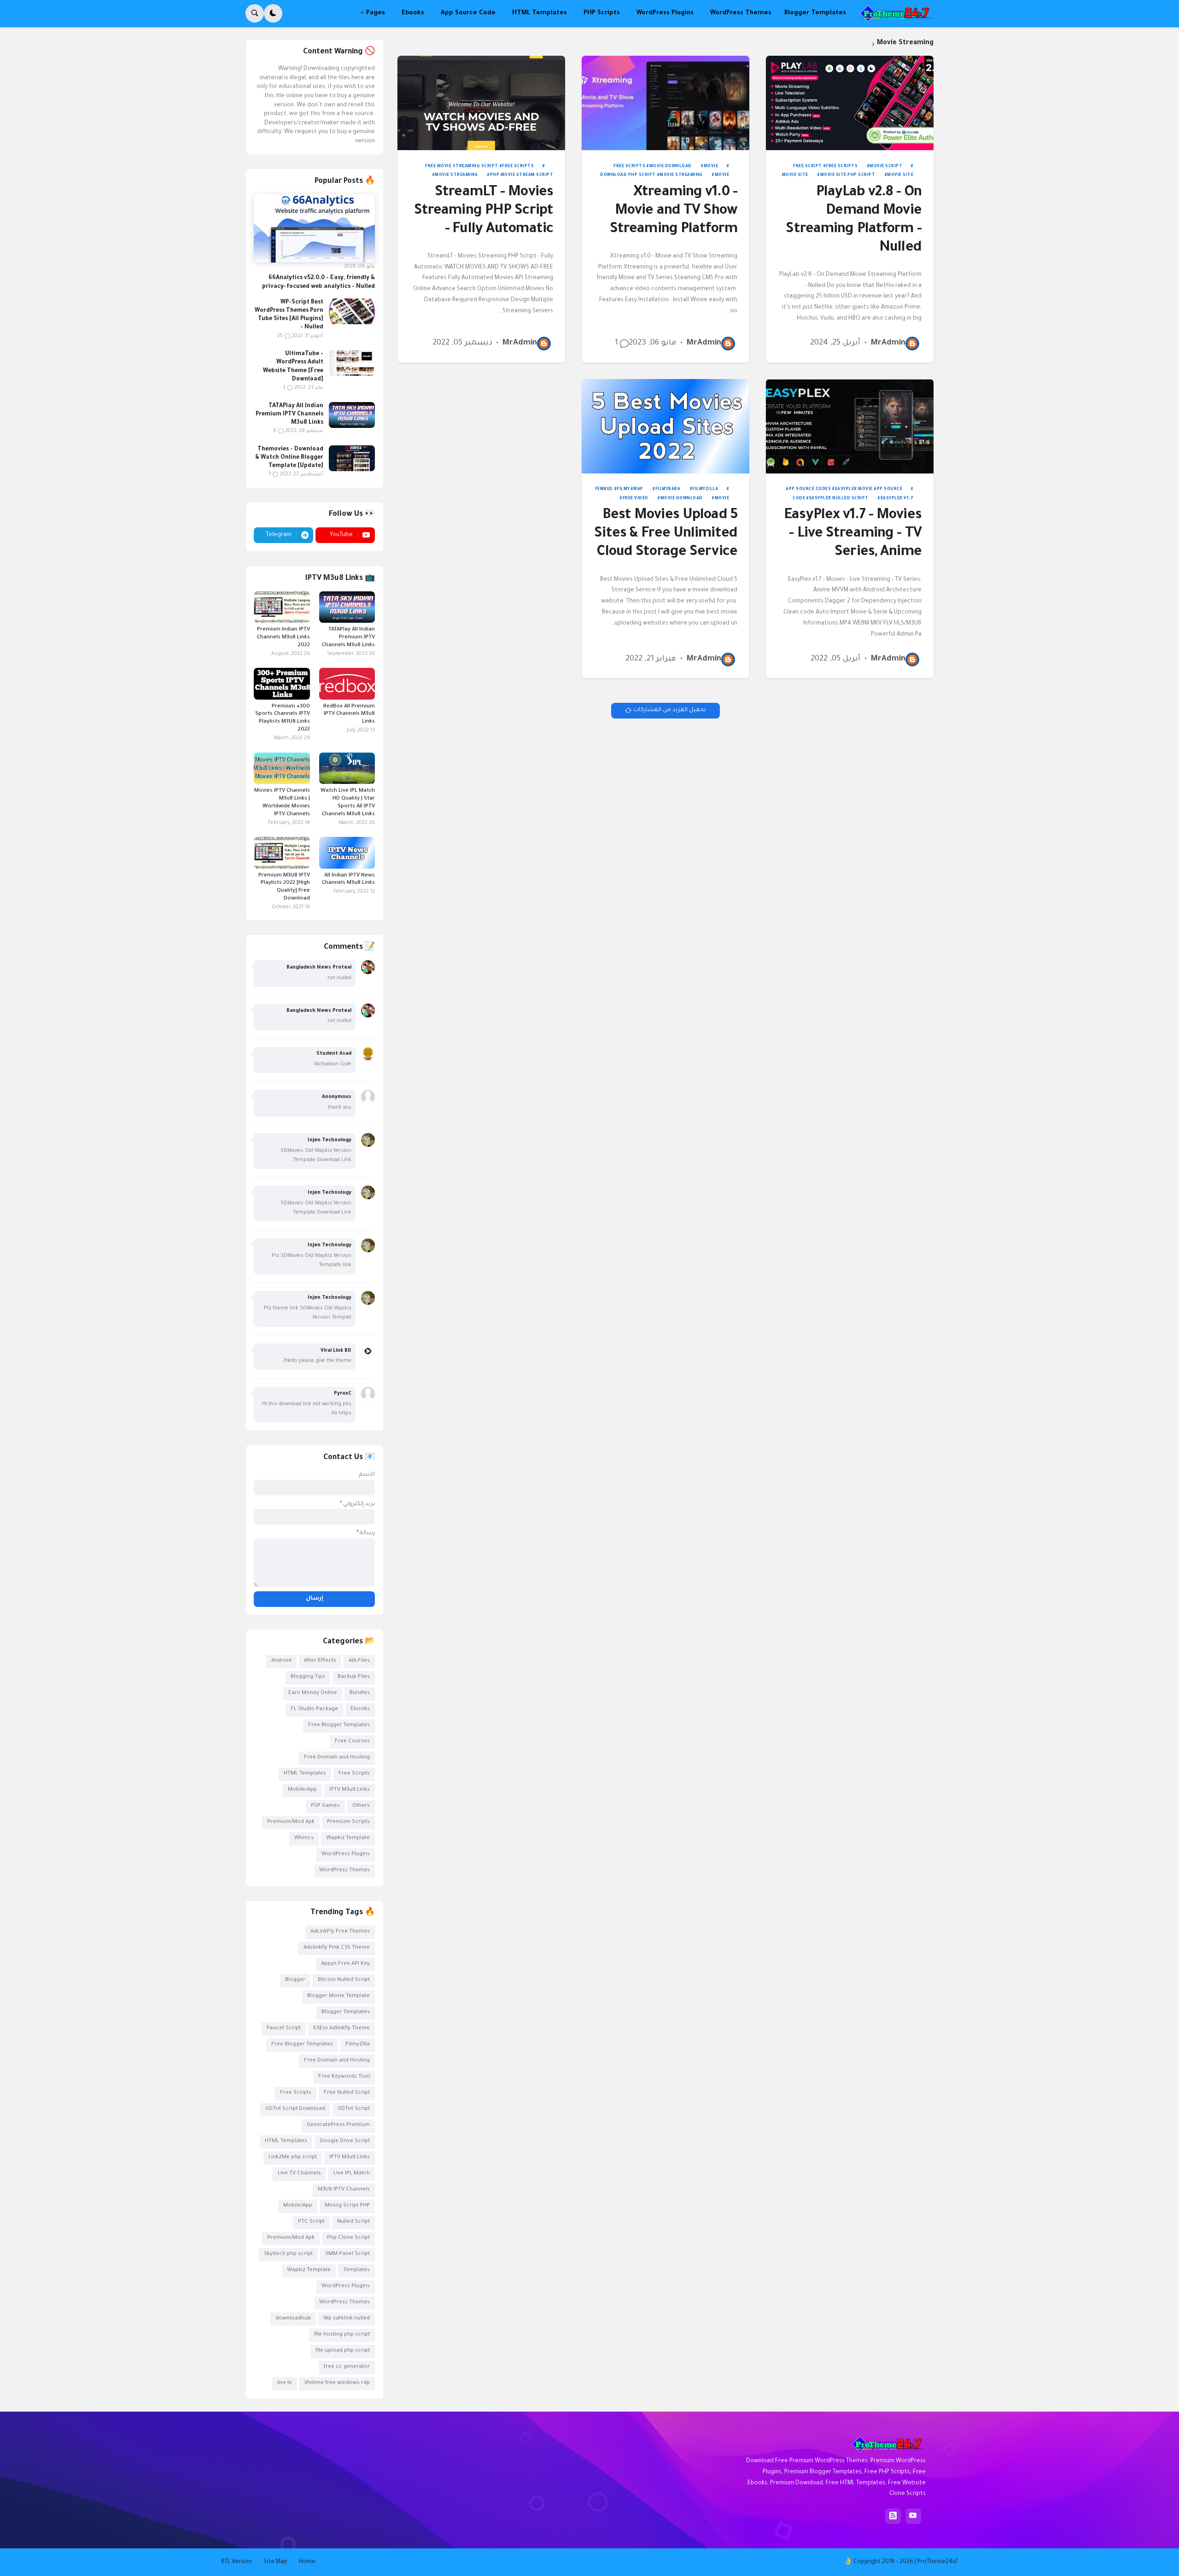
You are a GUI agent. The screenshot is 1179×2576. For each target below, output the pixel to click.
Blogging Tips (308, 1677)
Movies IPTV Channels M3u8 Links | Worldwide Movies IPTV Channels (282, 803)
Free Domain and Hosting (337, 1758)
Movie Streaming (681, 175)
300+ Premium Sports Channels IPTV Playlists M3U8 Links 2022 (282, 718)
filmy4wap (630, 490)
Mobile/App (302, 1790)
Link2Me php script (293, 2158)
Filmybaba (668, 490)
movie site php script (848, 175)
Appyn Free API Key (345, 1964)
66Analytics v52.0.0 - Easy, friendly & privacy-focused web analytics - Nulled (318, 282)
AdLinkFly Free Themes (340, 1932)
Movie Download (671, 167)
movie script (886, 167)
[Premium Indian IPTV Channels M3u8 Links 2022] (282, 607)
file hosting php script (342, 2335)
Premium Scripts (348, 1822)
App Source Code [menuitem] (468, 13)
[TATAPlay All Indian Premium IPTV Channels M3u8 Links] (352, 415)
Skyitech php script (288, 2254)
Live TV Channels (299, 2174)
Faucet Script (284, 2029)
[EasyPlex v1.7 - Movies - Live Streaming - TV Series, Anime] (850, 426)
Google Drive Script (345, 2141)
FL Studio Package (314, 1709)
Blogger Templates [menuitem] (815, 13)
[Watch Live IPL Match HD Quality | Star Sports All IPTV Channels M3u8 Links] (347, 768)
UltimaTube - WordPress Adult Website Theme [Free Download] (293, 367)
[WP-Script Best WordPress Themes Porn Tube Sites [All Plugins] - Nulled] (352, 311)
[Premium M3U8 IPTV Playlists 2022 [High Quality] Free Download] (282, 853)
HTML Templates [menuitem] (540, 13)
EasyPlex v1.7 (897, 499)
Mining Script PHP (347, 2206)
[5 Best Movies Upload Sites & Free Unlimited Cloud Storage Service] (666, 426)
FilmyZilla (705, 490)
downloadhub (293, 2319)
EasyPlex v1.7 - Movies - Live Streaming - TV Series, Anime (853, 534)
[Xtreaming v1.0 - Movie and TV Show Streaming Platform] (666, 103)
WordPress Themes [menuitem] (741, 13)
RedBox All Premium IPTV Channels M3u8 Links (349, 715)
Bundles (360, 1693)
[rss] (893, 2516)
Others (361, 1806)
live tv (285, 2383)
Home (307, 2562)
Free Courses (352, 1742)
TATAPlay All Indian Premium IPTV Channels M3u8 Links (289, 415)
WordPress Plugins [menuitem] (665, 13)
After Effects (320, 1661)
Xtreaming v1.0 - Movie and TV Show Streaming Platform (674, 212)
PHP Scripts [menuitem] (602, 13)
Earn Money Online (313, 1693)
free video (636, 499)
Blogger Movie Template (339, 1996)
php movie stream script (522, 175)
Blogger (295, 1980)
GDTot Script (354, 2109)
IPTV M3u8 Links (350, 1790)
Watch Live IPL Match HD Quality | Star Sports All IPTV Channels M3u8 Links (348, 803)
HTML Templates (305, 1774)
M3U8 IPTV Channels (344, 2190)
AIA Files (359, 1661)
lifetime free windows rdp (337, 2383)
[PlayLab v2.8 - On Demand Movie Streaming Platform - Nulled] (850, 103)
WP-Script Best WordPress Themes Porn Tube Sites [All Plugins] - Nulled (289, 315)
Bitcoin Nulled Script (344, 1980)
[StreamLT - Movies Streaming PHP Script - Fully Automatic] (482, 103)
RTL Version (236, 2562)
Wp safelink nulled (347, 2319)
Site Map (275, 2562)
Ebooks (360, 1709)
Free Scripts (842, 167)
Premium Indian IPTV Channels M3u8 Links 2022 (283, 638)
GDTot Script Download (295, 2109)
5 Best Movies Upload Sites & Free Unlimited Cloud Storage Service (666, 534)
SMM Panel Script (347, 2254)
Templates (356, 2270)
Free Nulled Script (347, 2093)
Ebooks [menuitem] (413, 13)
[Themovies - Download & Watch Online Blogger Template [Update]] (352, 458)
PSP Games (325, 1806)
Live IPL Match (352, 2174)
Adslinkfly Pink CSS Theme (337, 1948)
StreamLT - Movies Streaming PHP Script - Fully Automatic (484, 212)
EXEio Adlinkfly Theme (341, 2029)
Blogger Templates (346, 2012)
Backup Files (354, 1677)
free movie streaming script (462, 167)
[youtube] (913, 2516)
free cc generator (347, 2367)
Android (281, 1661)
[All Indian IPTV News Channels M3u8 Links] (347, 853)
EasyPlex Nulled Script (839, 499)
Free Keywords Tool (344, 2077)
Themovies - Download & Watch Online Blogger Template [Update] (289, 458)
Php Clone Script (348, 2238)
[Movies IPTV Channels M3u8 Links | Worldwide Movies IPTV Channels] (282, 768)
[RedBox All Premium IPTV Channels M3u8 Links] (347, 683)
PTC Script (311, 2222)
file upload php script (343, 2351)
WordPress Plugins (346, 1855)
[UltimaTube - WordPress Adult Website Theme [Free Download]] (352, 363)
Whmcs (304, 1838)
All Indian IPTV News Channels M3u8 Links (348, 880)
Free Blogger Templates (339, 1726)
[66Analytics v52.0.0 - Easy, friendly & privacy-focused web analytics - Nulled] (314, 228)
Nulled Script (353, 2222)
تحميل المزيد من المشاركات (670, 710)
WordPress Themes (344, 1871)
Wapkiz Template (348, 1838)
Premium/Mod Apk (291, 1822)
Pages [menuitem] (376, 13)
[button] (273, 13)
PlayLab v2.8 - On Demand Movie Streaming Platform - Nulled (853, 221)
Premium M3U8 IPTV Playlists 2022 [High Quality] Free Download (284, 888)
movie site (795, 175)
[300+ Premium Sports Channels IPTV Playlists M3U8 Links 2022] (282, 683)
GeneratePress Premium (338, 2125)
